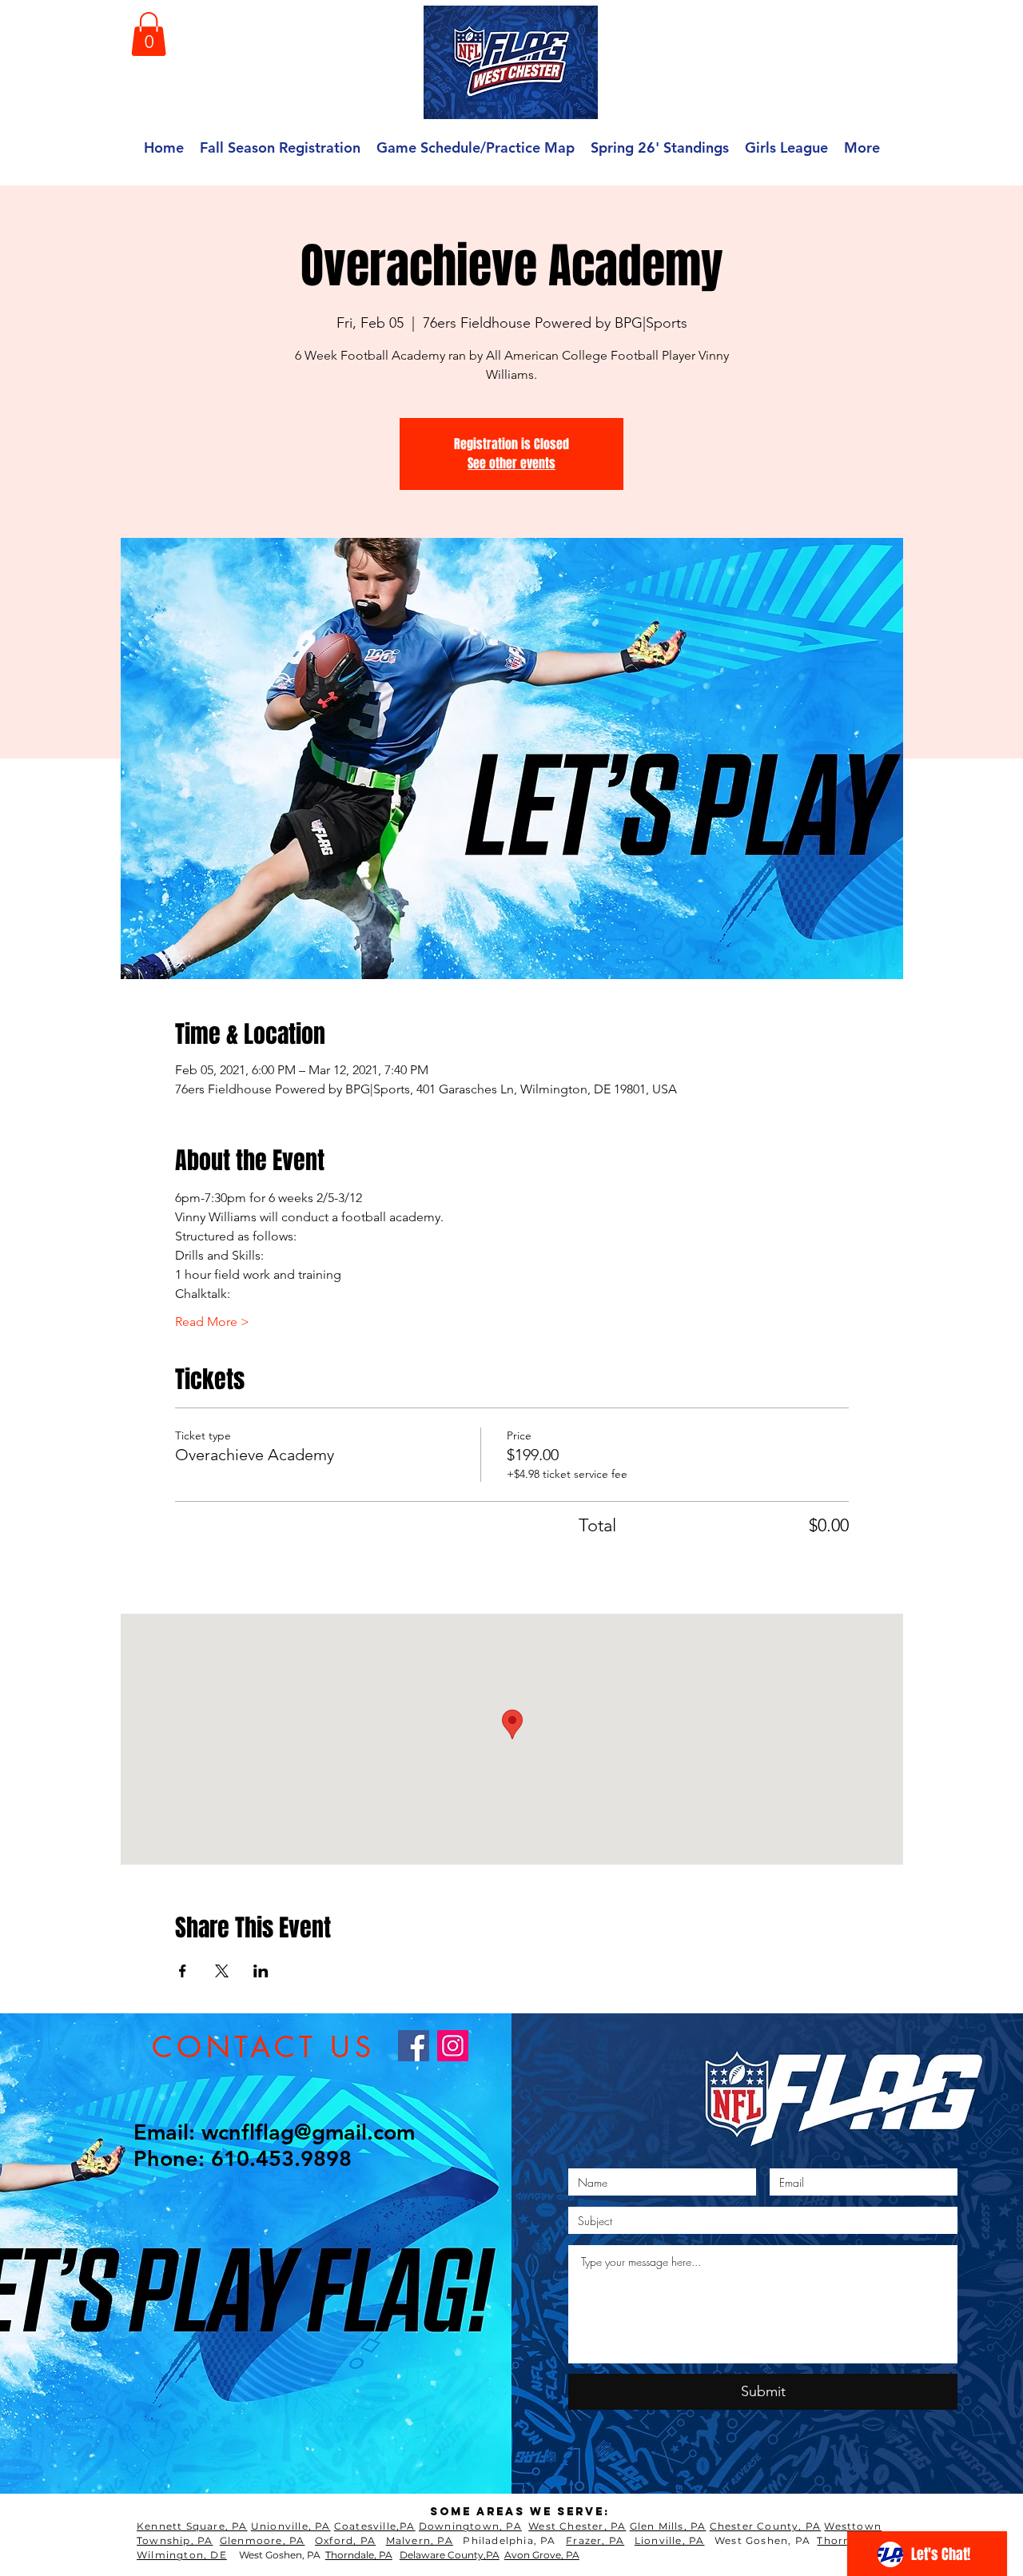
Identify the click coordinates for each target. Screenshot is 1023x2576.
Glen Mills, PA (668, 2526)
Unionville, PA (291, 2526)
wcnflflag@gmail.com (308, 2132)
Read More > (212, 1322)
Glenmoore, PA (263, 2540)
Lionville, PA (670, 2540)
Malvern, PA (420, 2540)
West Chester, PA (577, 2526)
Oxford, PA (345, 2540)
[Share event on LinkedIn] (261, 1971)
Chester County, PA (766, 2526)
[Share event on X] (222, 1971)
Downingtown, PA (470, 2526)
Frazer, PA (595, 2540)
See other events (511, 463)
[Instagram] (453, 2046)
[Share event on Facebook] (183, 1971)
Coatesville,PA (375, 2526)
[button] (149, 34)
